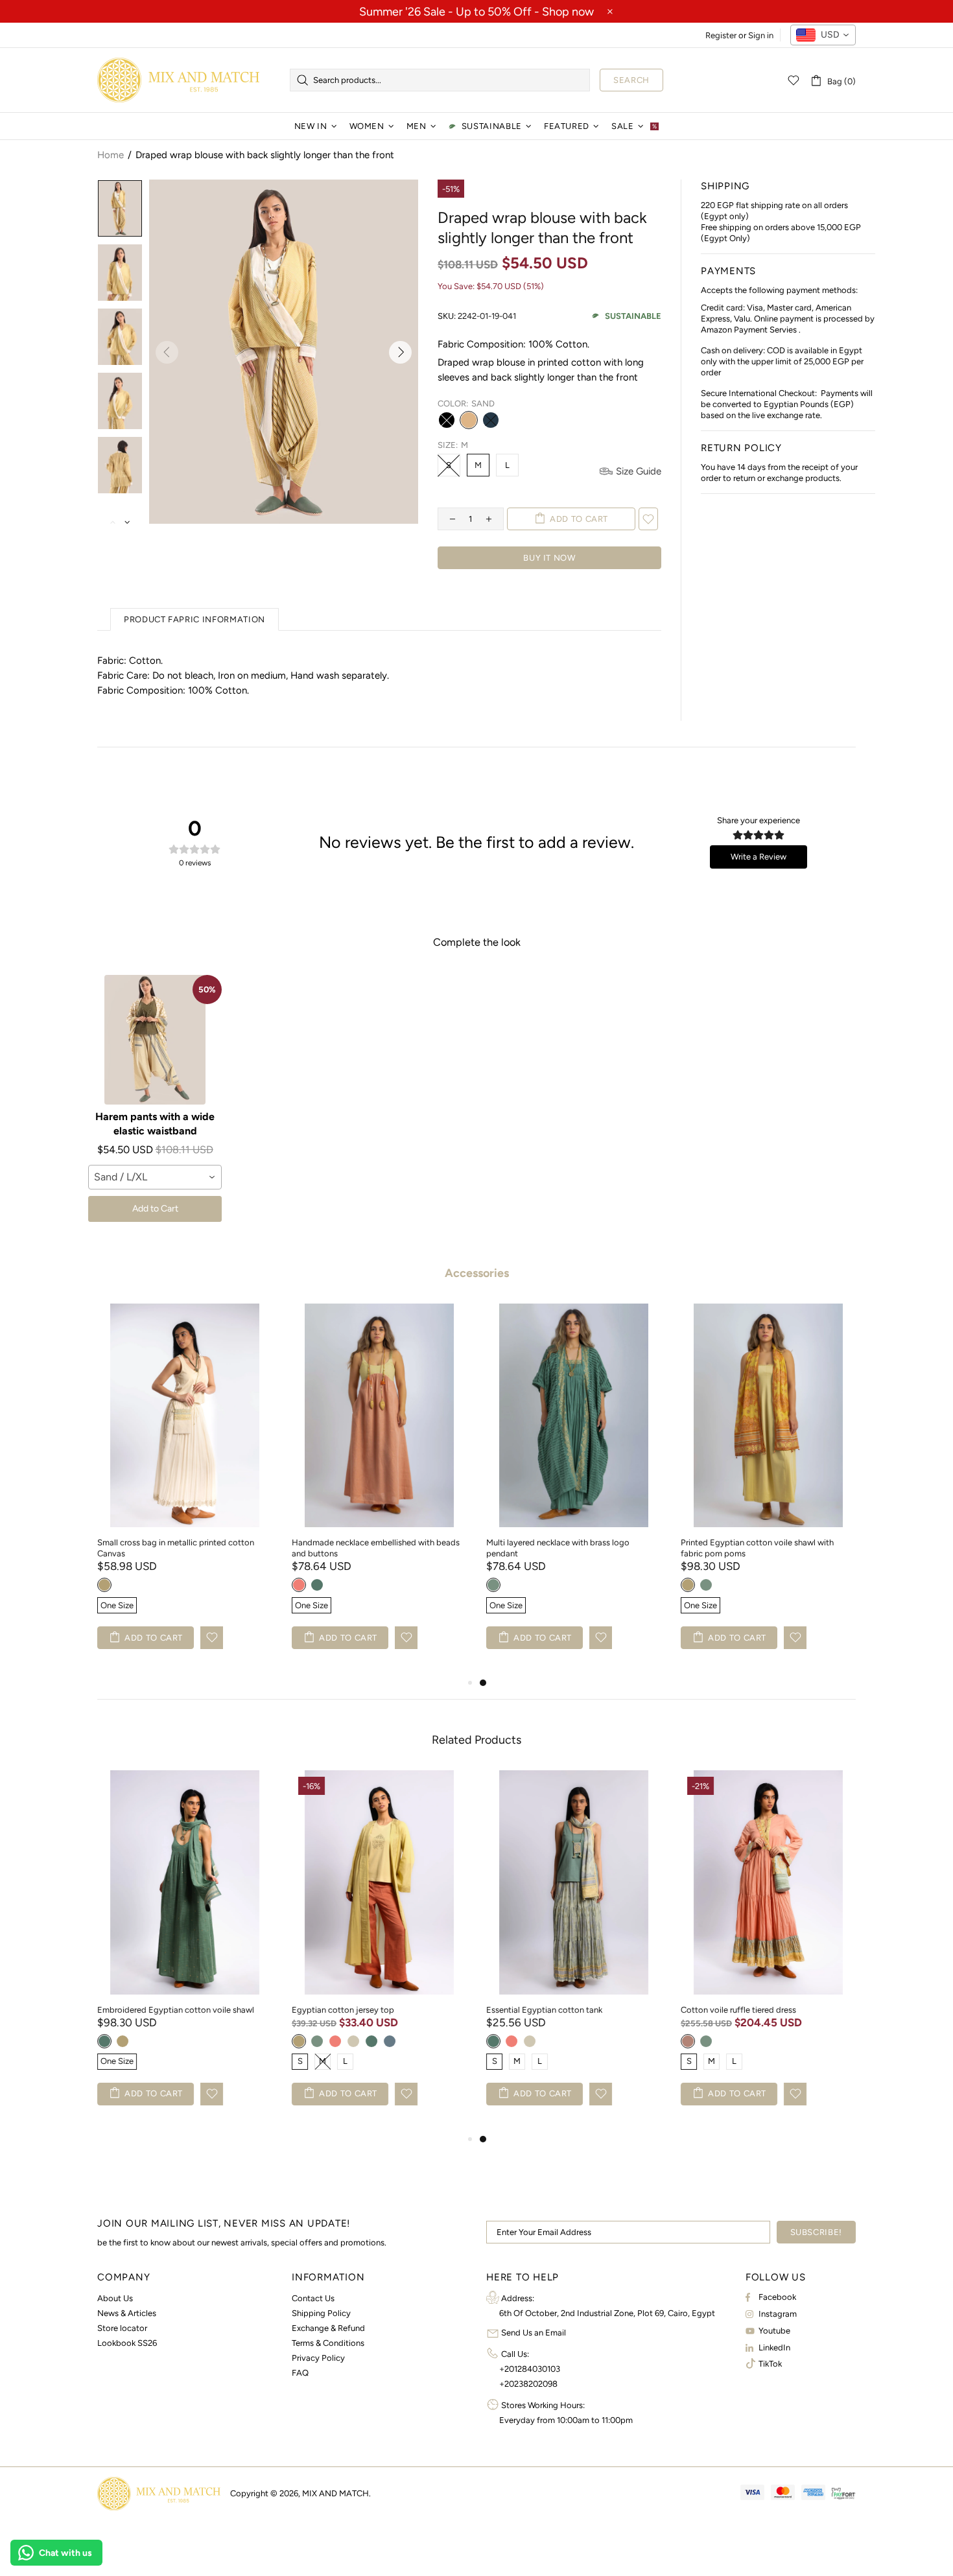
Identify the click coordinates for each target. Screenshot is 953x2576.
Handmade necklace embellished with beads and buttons (376, 1548)
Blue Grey (390, 2041)
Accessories (477, 1273)
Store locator (122, 2328)
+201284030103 (530, 2369)
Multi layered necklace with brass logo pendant (558, 1548)
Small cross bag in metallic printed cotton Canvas (176, 1548)
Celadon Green (493, 1585)
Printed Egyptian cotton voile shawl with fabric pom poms (757, 1548)
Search (631, 80)
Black (447, 420)
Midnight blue (491, 420)
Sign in (761, 35)
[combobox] (823, 35)
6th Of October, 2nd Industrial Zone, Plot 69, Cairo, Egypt (607, 2313)
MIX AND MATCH (178, 80)
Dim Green (317, 1585)
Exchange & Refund (328, 2328)
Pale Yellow (104, 1585)
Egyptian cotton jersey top (343, 2010)
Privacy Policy (318, 2358)
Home (111, 155)
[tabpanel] (574, 1490)
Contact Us (313, 2298)
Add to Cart (155, 1209)
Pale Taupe (353, 2041)
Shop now (568, 12)
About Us (115, 2298)
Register (721, 35)
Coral (299, 1585)
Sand (469, 420)
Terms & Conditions (328, 2343)
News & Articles (127, 2313)
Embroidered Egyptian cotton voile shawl (176, 2010)
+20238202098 (528, 2384)
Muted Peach (688, 2041)
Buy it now (549, 558)
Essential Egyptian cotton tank (544, 2010)
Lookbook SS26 (127, 2343)
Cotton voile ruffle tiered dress (738, 2010)
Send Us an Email (534, 2333)
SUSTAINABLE (633, 316)
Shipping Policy (321, 2313)
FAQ (300, 2373)
